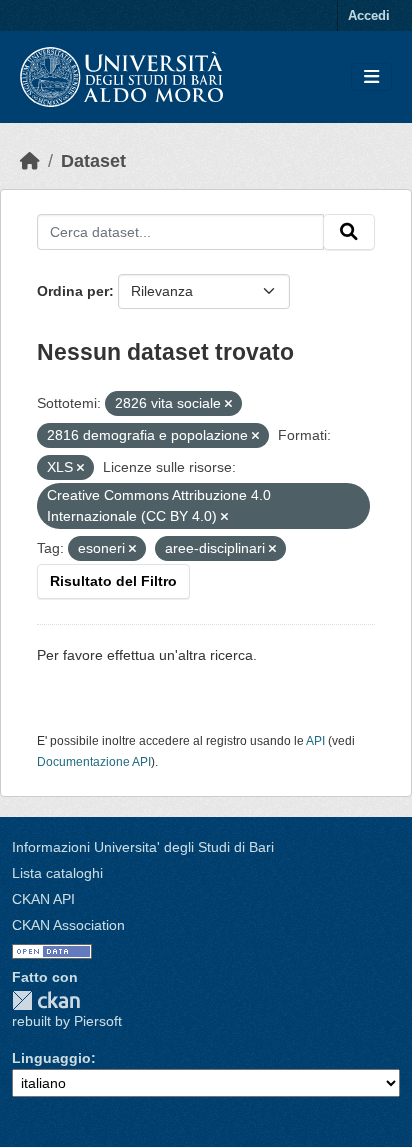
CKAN (46, 1000)
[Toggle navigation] (371, 77)
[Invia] (349, 232)
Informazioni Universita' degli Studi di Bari (143, 847)
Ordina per (73, 291)
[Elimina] (228, 404)
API (315, 741)
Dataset (93, 161)
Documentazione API (94, 762)
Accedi (369, 15)
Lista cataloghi (57, 873)
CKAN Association (68, 925)
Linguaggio (51, 1058)
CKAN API (43, 899)
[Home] (30, 161)
